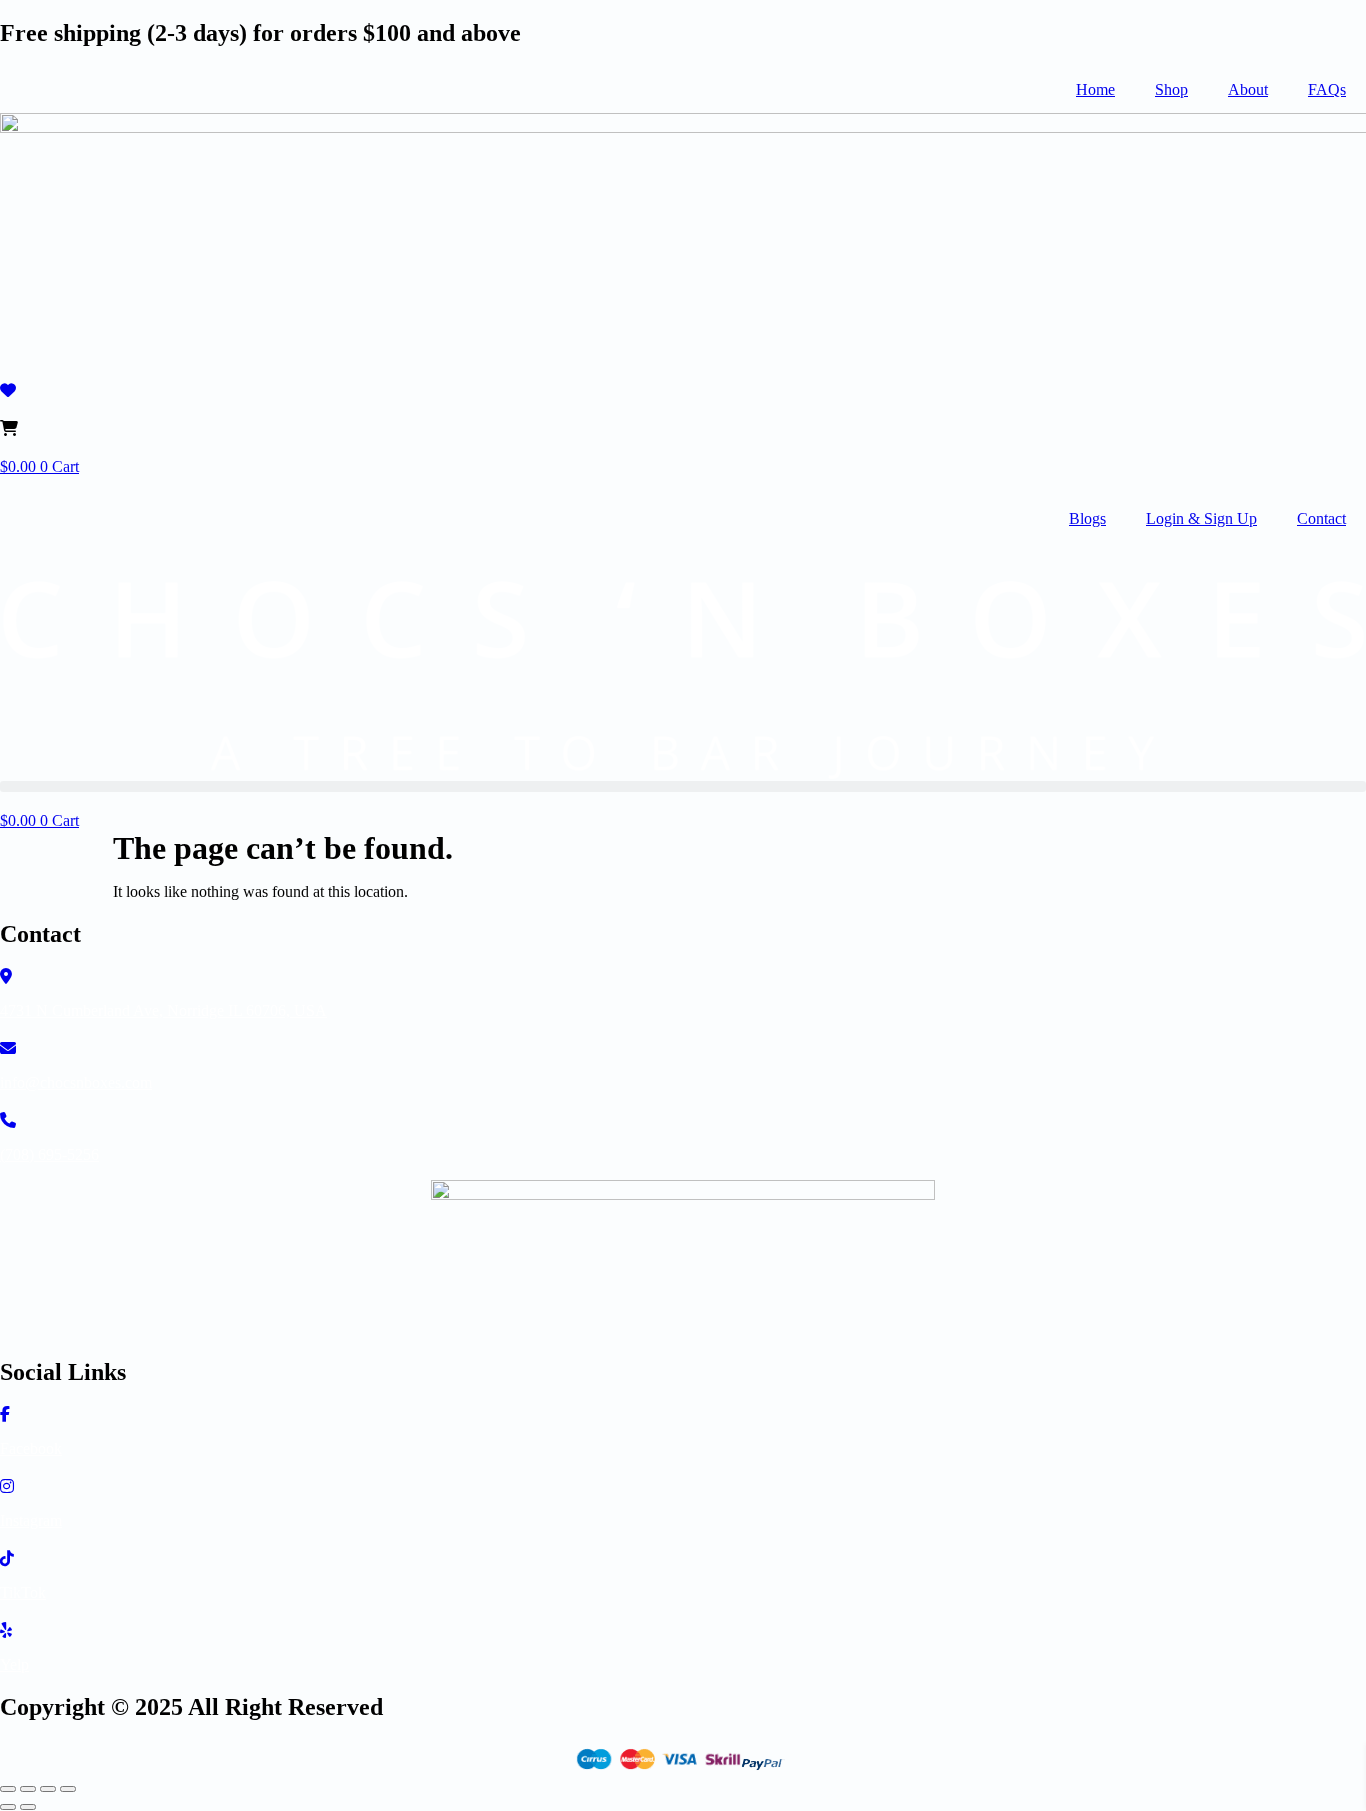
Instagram (31, 1520)
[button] (683, 786)
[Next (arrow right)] (28, 1807)
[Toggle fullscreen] (28, 1789)
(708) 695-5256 (49, 1154)
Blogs (1087, 518)
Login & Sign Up (1201, 518)
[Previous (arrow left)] (8, 1807)
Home (1095, 89)
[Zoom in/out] (8, 1789)
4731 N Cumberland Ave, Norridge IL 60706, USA (163, 1010)
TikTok (23, 1592)
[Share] (48, 1789)
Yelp (14, 1664)
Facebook (31, 1448)
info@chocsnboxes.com (76, 1082)
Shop (1171, 89)
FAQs (1327, 89)
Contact (1321, 518)
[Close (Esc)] (68, 1789)
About (1248, 89)
